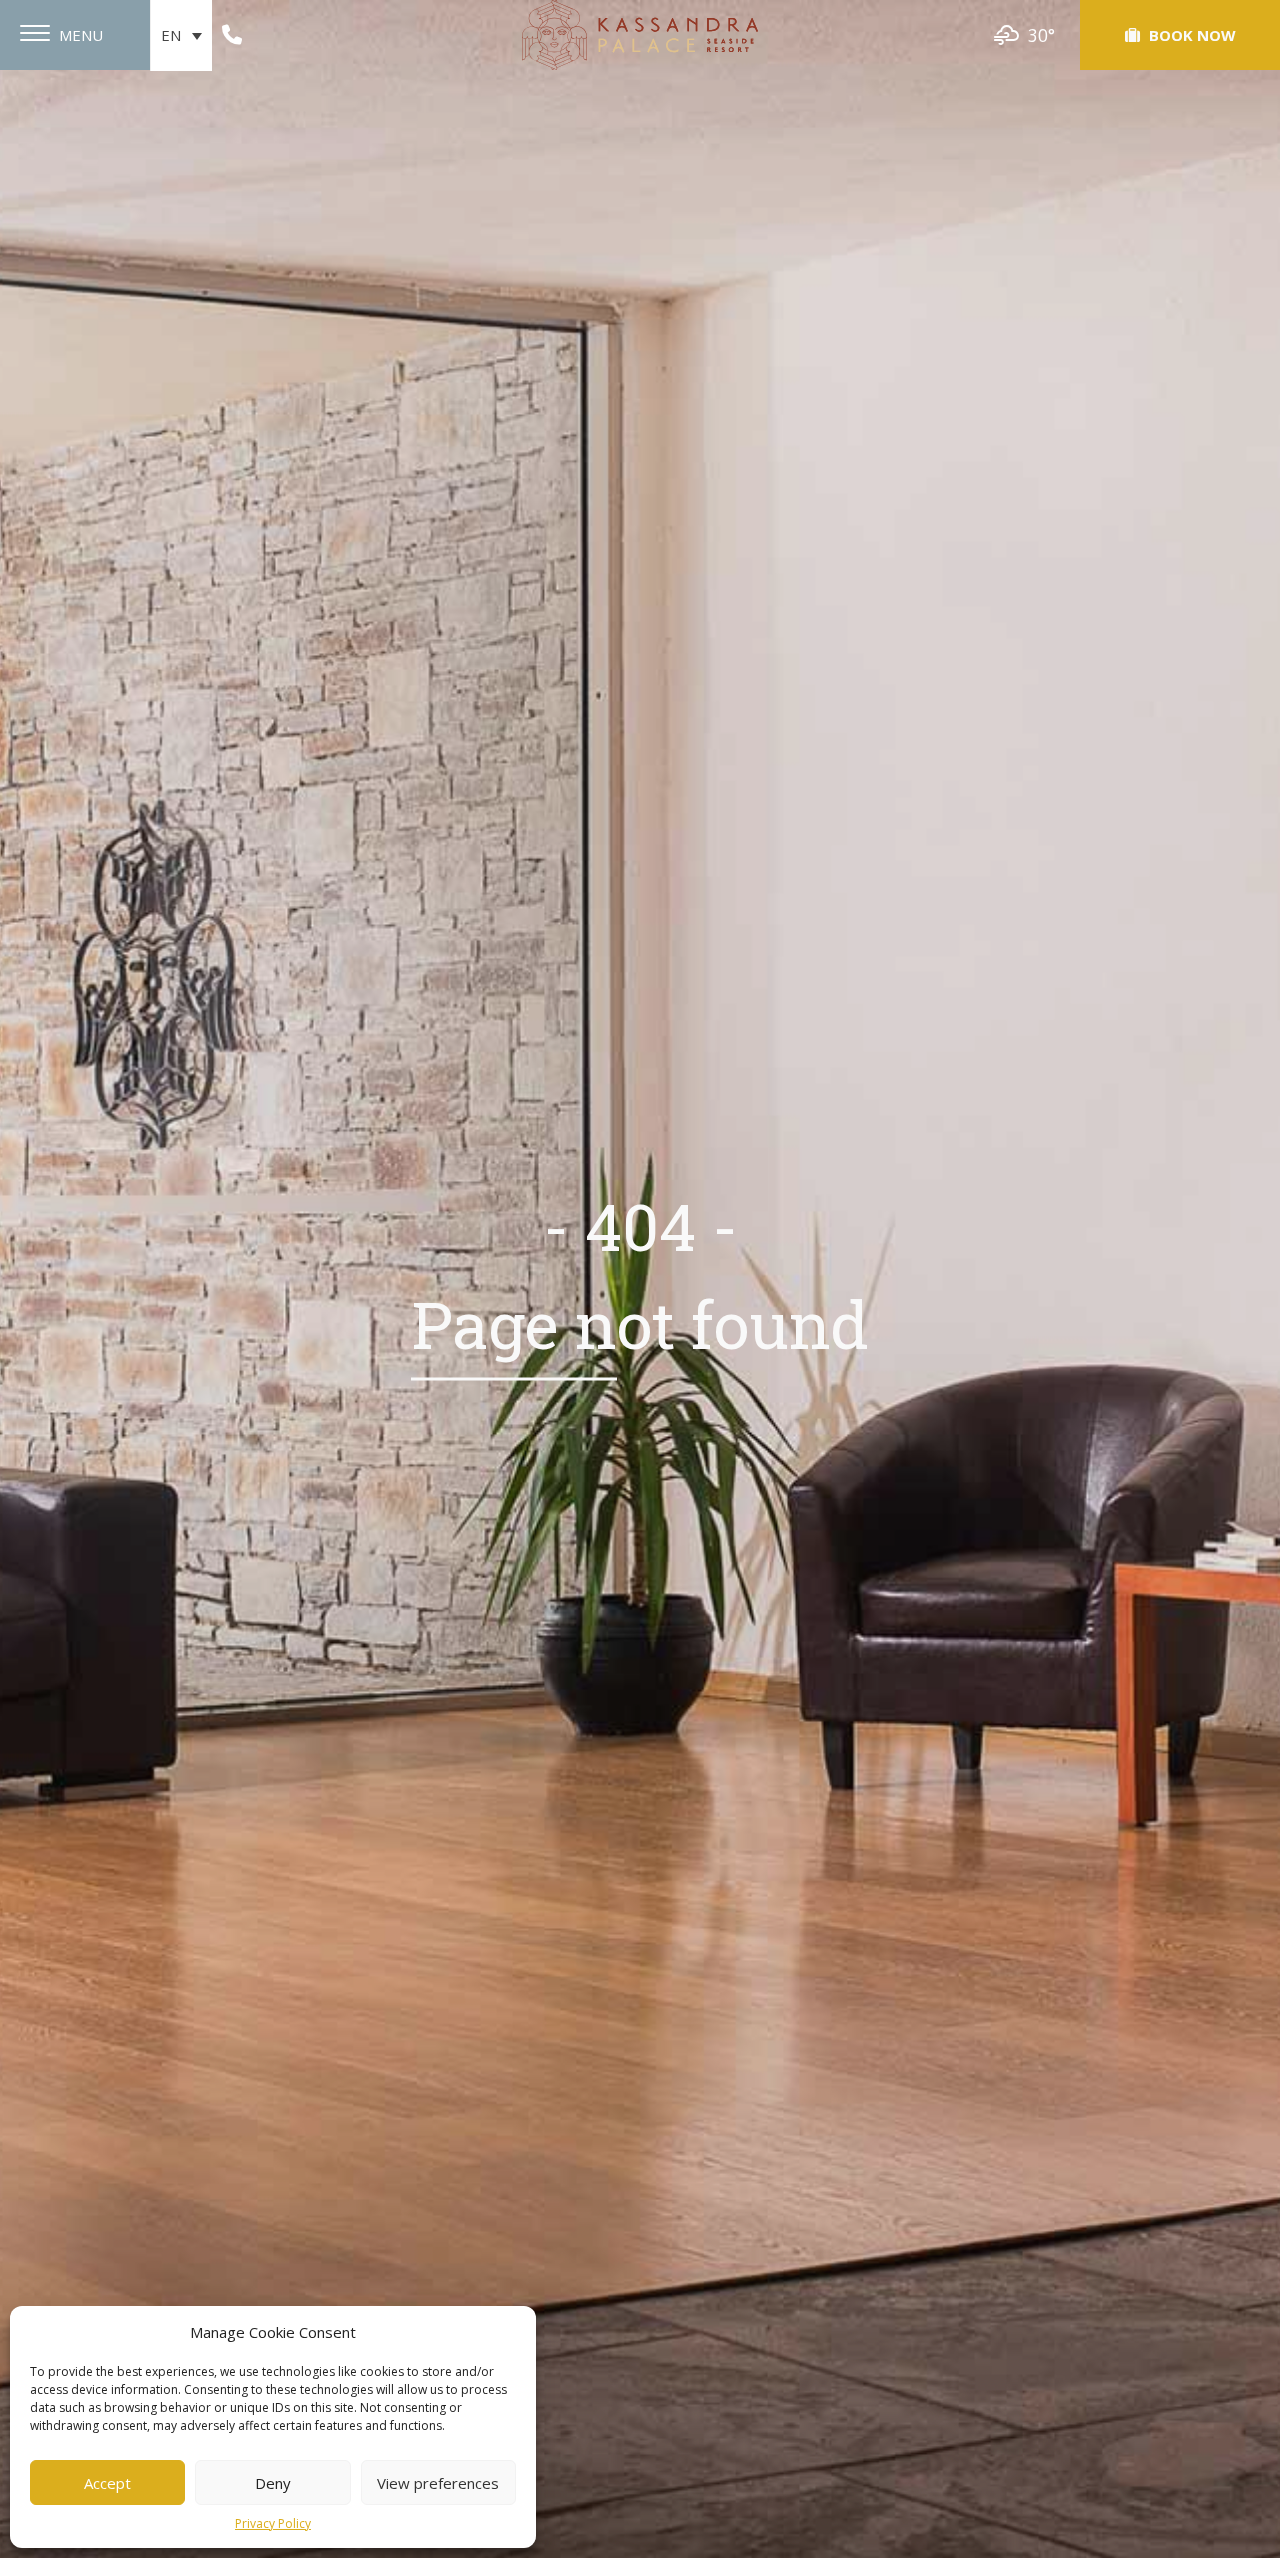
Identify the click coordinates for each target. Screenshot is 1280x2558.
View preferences (438, 2483)
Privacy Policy (273, 2523)
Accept (107, 2483)
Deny (273, 2483)
